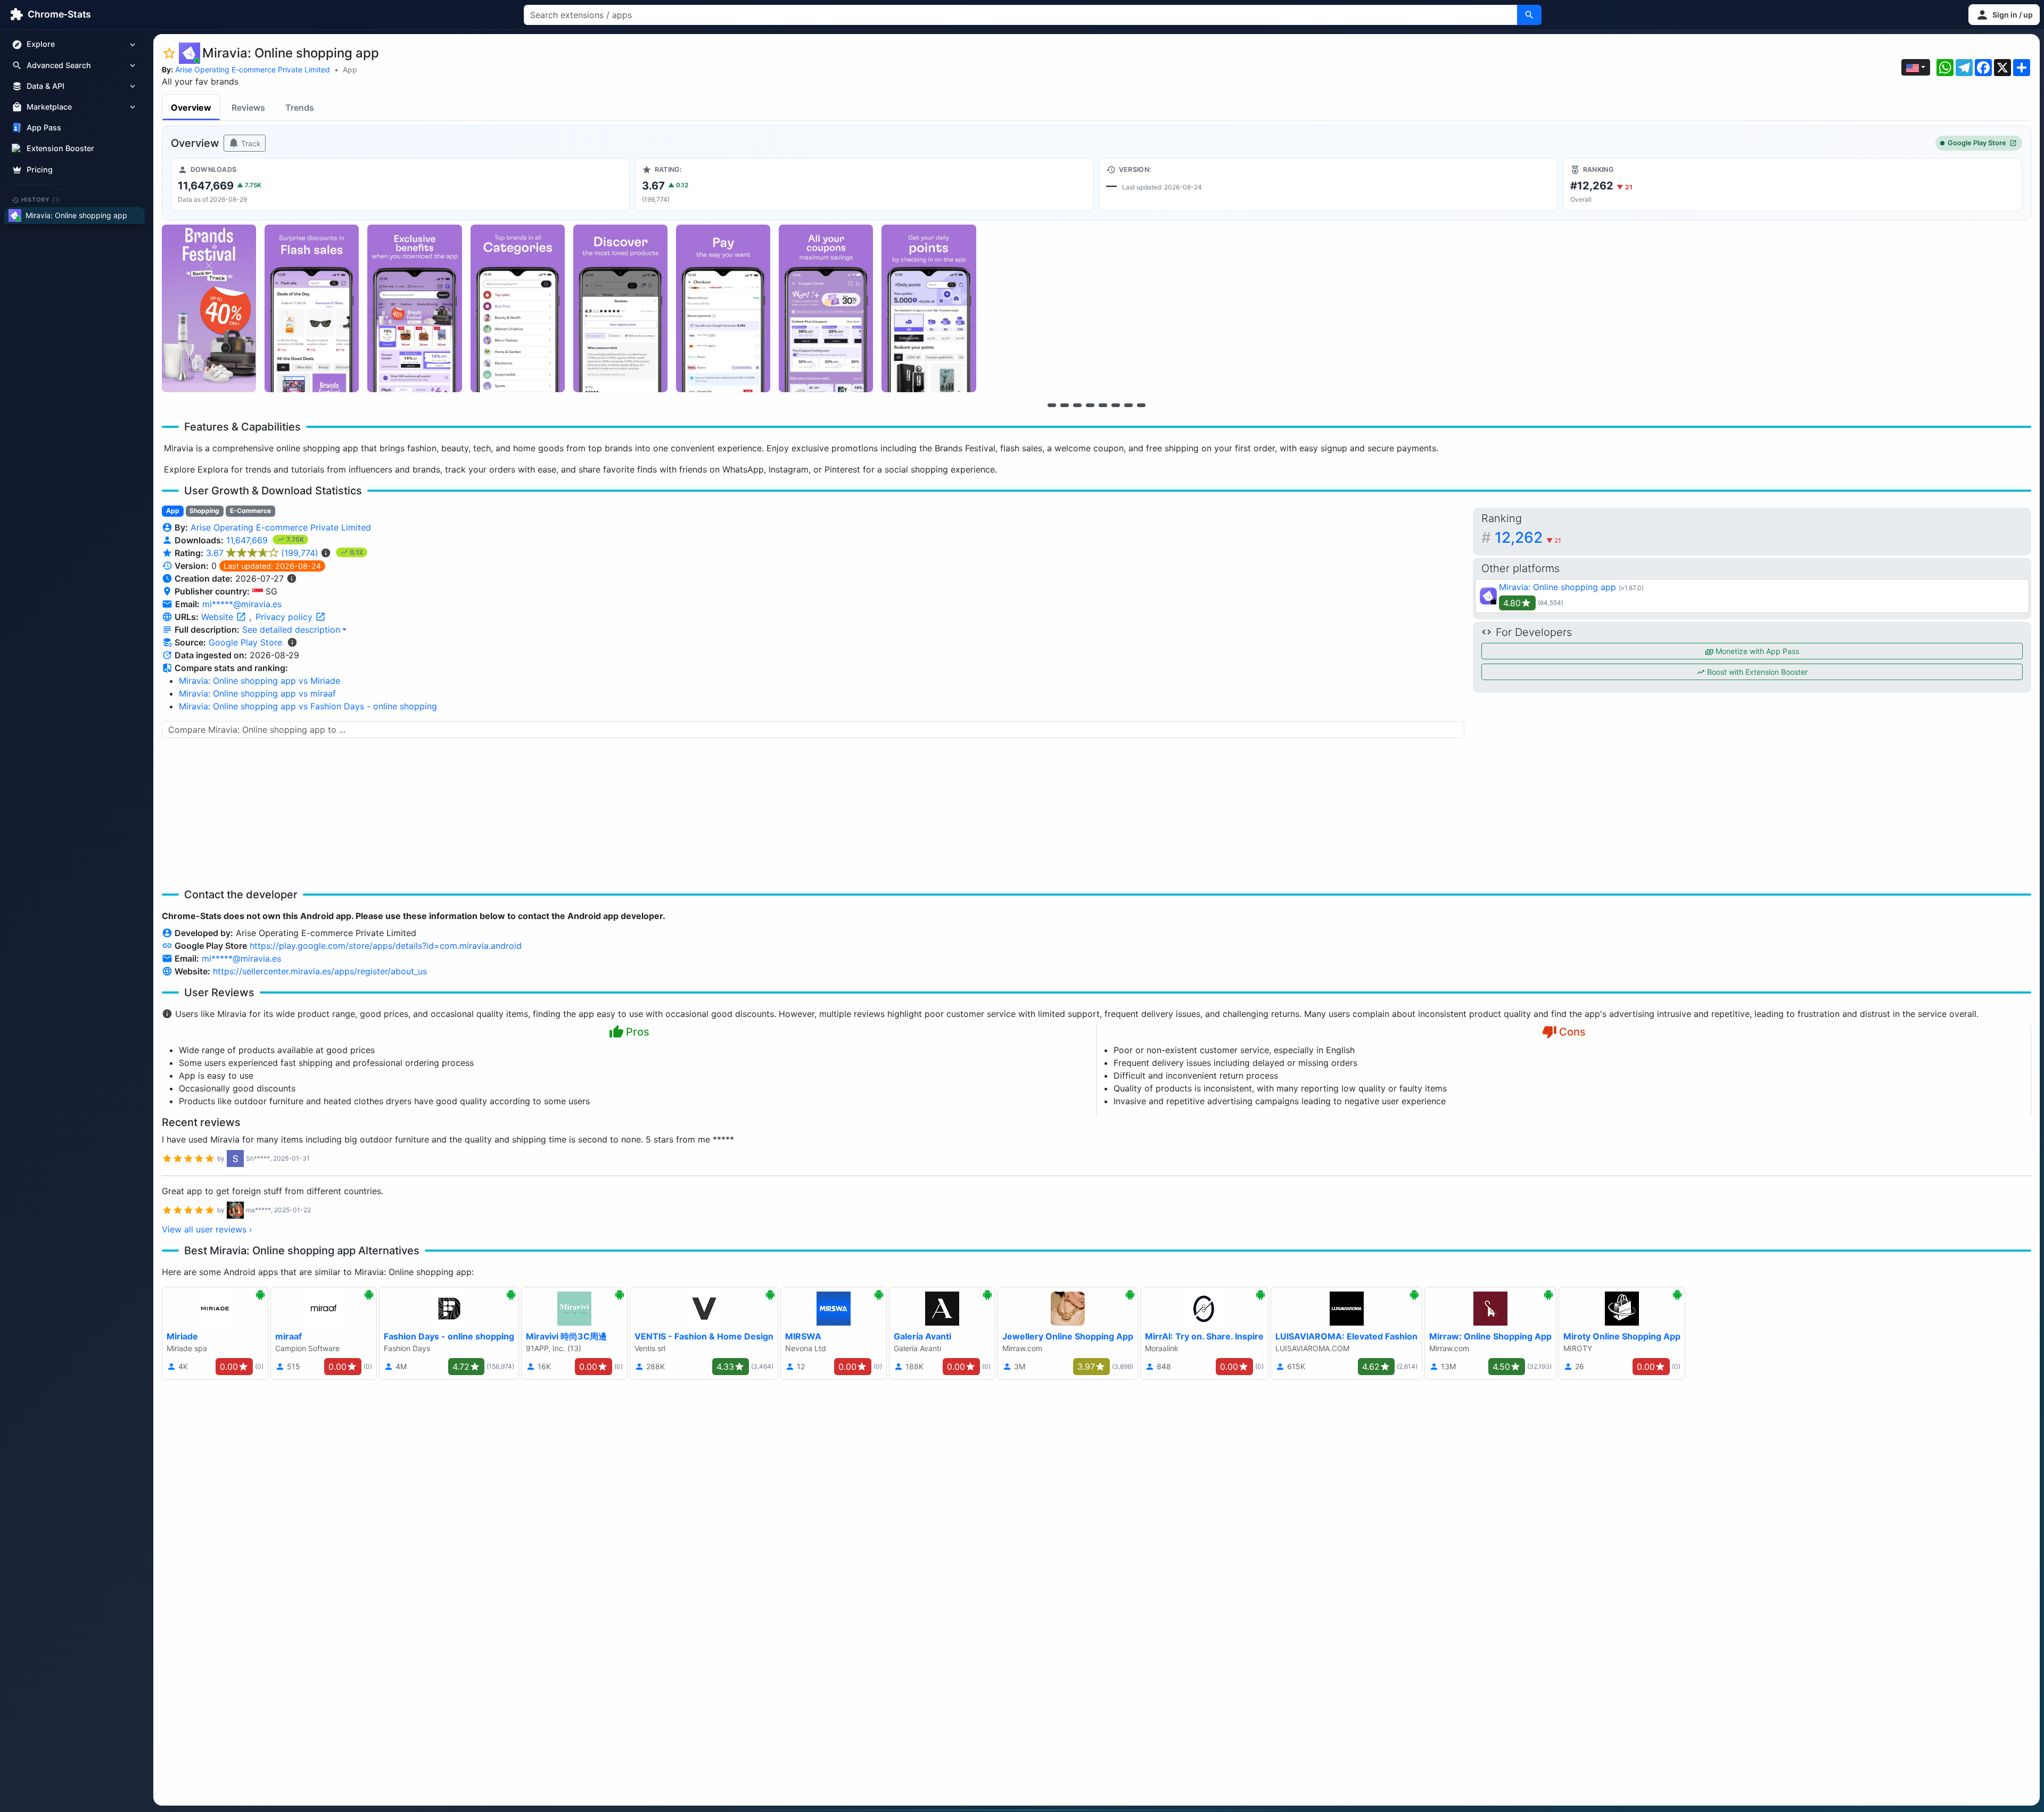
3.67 (262, 553)
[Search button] (1529, 15)
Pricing (40, 169)
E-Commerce (250, 511)
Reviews (248, 107)
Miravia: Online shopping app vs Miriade (259, 681)
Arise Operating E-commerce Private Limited (253, 69)
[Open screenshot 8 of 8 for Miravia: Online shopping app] (929, 308)
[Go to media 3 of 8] (1077, 405)
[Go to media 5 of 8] (1103, 405)
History (41, 200)
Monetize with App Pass (1756, 651)
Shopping (204, 511)
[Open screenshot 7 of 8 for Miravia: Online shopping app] (826, 308)
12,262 (1528, 537)
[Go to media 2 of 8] (1065, 405)
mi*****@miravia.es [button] (242, 604)
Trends (300, 107)
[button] (2004, 15)
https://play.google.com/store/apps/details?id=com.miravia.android (386, 946)
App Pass (44, 128)
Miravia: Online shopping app (1557, 587)
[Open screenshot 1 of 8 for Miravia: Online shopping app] (209, 308)
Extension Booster (60, 149)
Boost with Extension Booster (1756, 672)
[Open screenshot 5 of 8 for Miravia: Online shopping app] (620, 308)
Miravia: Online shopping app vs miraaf (257, 693)
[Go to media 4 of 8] (1090, 405)
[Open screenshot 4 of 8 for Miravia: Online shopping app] (518, 308)
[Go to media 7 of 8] (1128, 405)
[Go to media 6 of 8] (1116, 405)
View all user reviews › (207, 1229)
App (350, 69)
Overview (191, 107)
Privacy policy (285, 617)
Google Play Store (1977, 143)
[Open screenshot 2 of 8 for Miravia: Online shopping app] (312, 308)
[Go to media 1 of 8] (1052, 405)
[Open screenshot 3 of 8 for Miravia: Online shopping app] (414, 308)
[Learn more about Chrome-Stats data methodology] (292, 642)
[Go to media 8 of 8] (1141, 405)
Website (219, 617)
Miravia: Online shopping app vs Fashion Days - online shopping (308, 706)
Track (250, 143)
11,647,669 (248, 540)
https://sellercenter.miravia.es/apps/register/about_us (320, 971)
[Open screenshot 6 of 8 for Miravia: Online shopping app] (723, 308)
